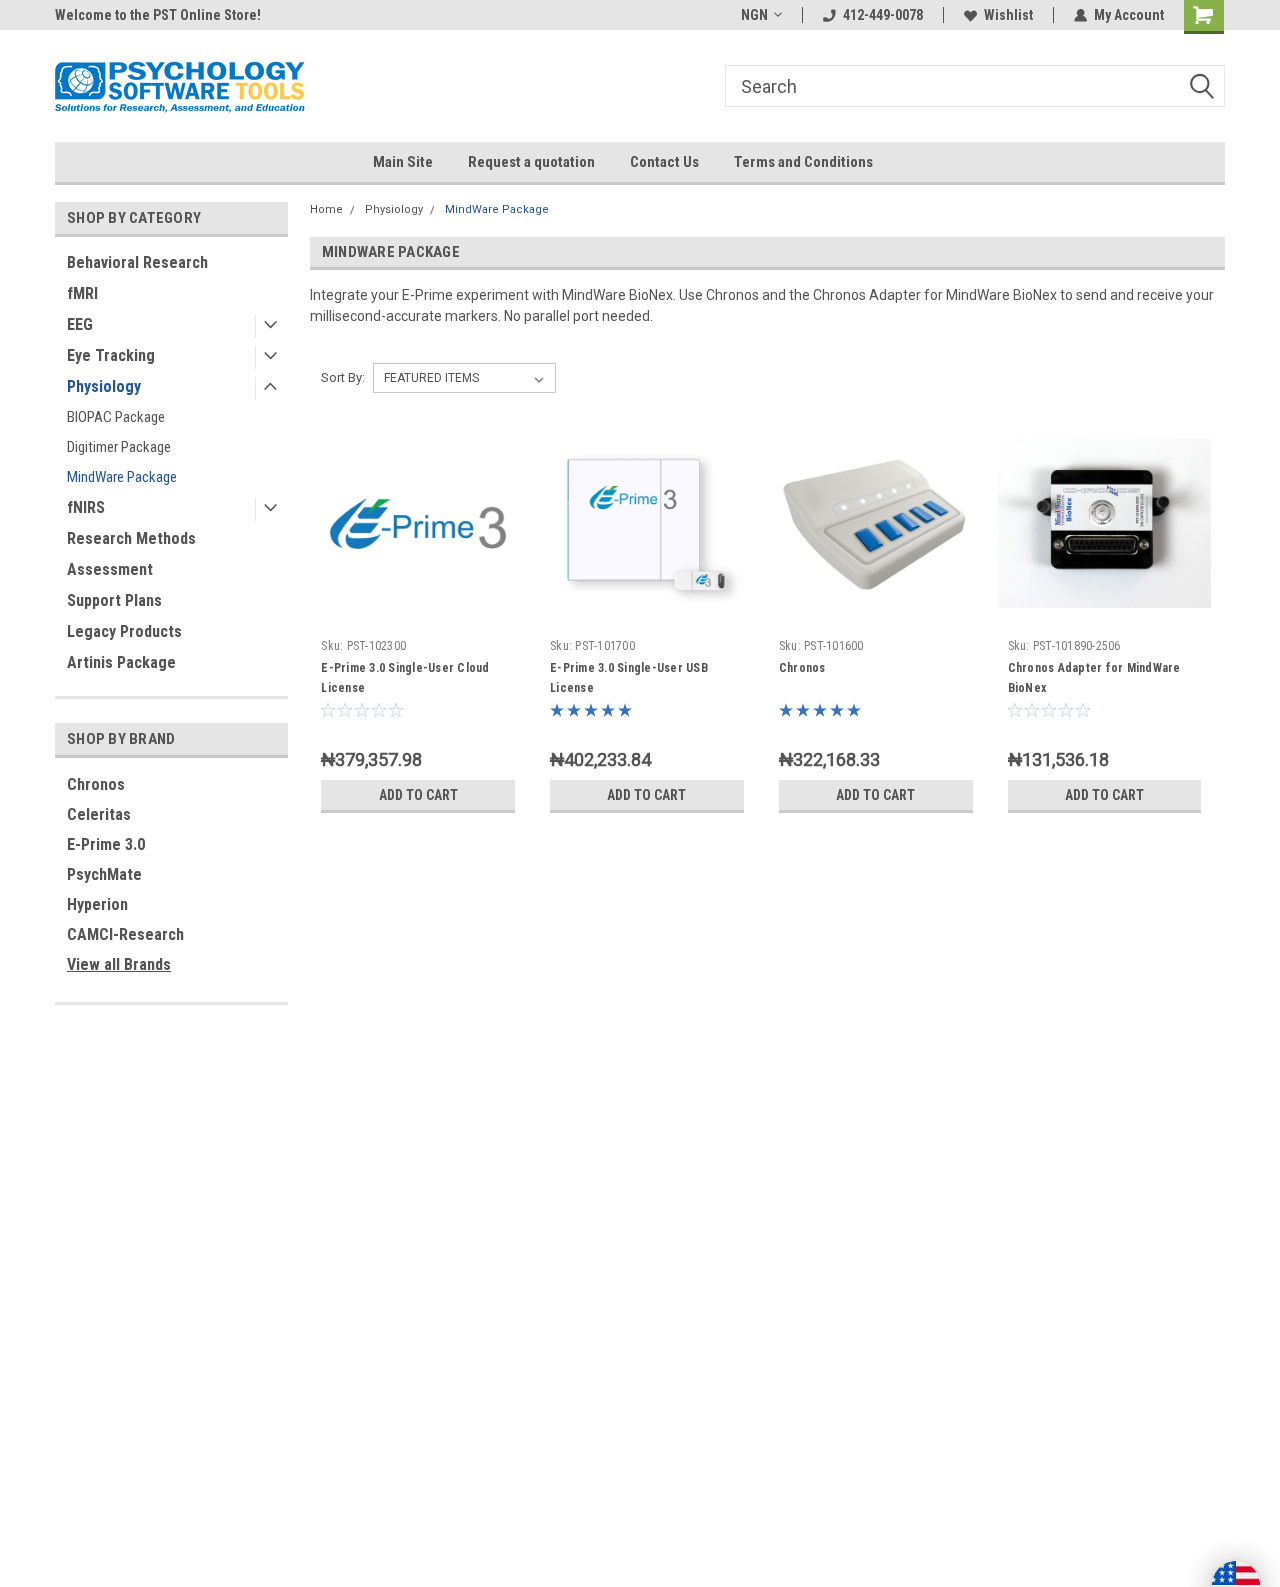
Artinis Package (121, 662)
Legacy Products (124, 631)
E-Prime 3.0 (106, 844)
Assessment (110, 569)
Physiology (104, 386)
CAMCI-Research (125, 934)
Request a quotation (531, 162)
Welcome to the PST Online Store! (158, 15)
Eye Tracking (111, 355)
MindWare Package (122, 477)
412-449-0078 (883, 15)
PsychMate (104, 874)
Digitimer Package (119, 447)
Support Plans (114, 600)
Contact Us (664, 162)
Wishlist (1008, 15)
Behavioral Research (137, 262)
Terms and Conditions (803, 162)
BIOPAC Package (116, 417)
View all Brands (119, 964)
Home (326, 209)
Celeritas (99, 814)
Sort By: (343, 377)
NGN (754, 15)
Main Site (403, 162)
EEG (80, 324)
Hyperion (97, 904)
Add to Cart (418, 795)
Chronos (96, 784)
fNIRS (86, 507)
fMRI (82, 293)
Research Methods (131, 538)
